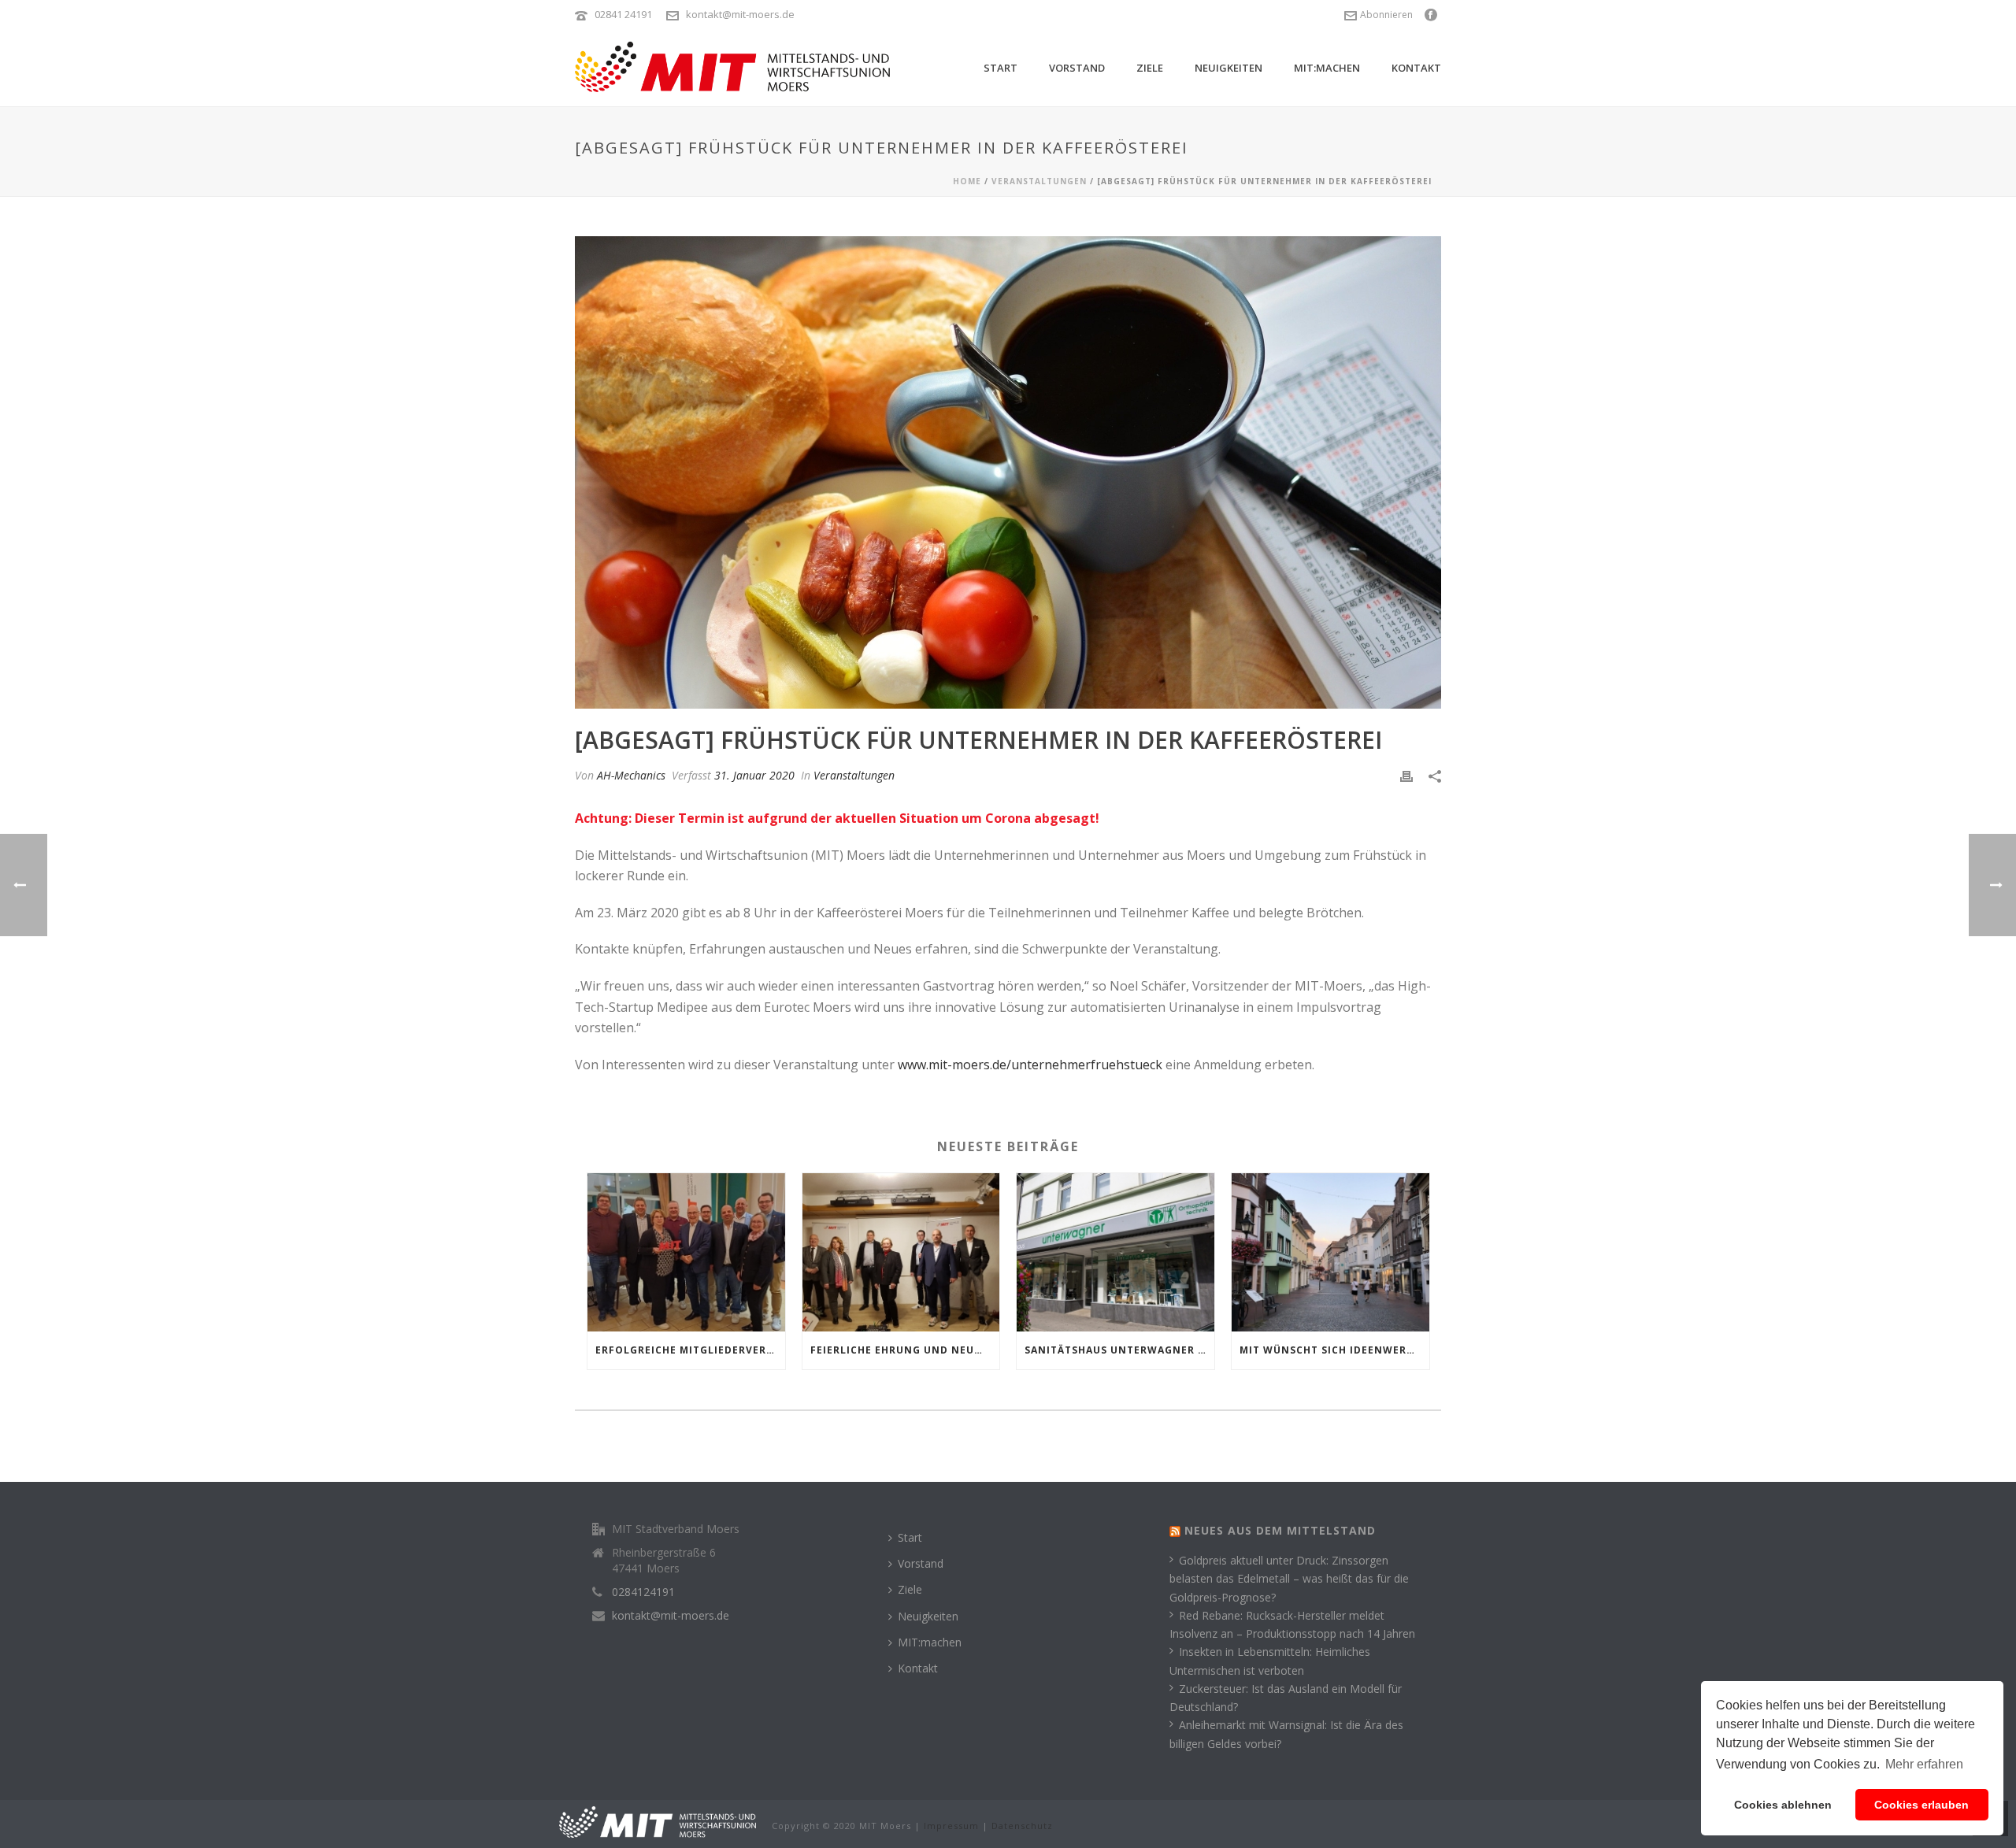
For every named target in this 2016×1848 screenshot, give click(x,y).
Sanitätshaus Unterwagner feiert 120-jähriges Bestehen (1119, 1350)
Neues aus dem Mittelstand (1280, 1530)
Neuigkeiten (1228, 68)
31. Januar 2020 (754, 775)
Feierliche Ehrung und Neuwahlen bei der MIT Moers (905, 1350)
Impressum (951, 1826)
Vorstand (1077, 68)
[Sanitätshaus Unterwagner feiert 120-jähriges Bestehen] (1115, 1252)
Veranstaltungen (1039, 181)
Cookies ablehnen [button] (1783, 1805)
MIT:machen (1327, 68)
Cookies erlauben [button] (1921, 1805)
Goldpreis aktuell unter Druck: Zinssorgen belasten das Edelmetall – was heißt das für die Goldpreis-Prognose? (1289, 1578)
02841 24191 (623, 14)
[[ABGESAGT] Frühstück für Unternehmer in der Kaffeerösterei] (1008, 472)
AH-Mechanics (631, 775)
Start (1001, 68)
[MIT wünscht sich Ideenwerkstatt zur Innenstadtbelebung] (1330, 1252)
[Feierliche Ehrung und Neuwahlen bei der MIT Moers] (901, 1252)
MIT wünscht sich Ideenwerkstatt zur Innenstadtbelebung (1334, 1350)
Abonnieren (1386, 15)
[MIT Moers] (658, 1821)
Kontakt (1416, 68)
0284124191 (643, 1592)
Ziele (1150, 68)
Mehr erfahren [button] (1924, 1764)
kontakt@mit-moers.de (740, 14)
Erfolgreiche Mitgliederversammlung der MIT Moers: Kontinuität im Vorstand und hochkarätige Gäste (690, 1350)
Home (967, 181)
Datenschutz (1022, 1826)
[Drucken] (1406, 775)
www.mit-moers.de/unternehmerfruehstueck (1030, 1065)
